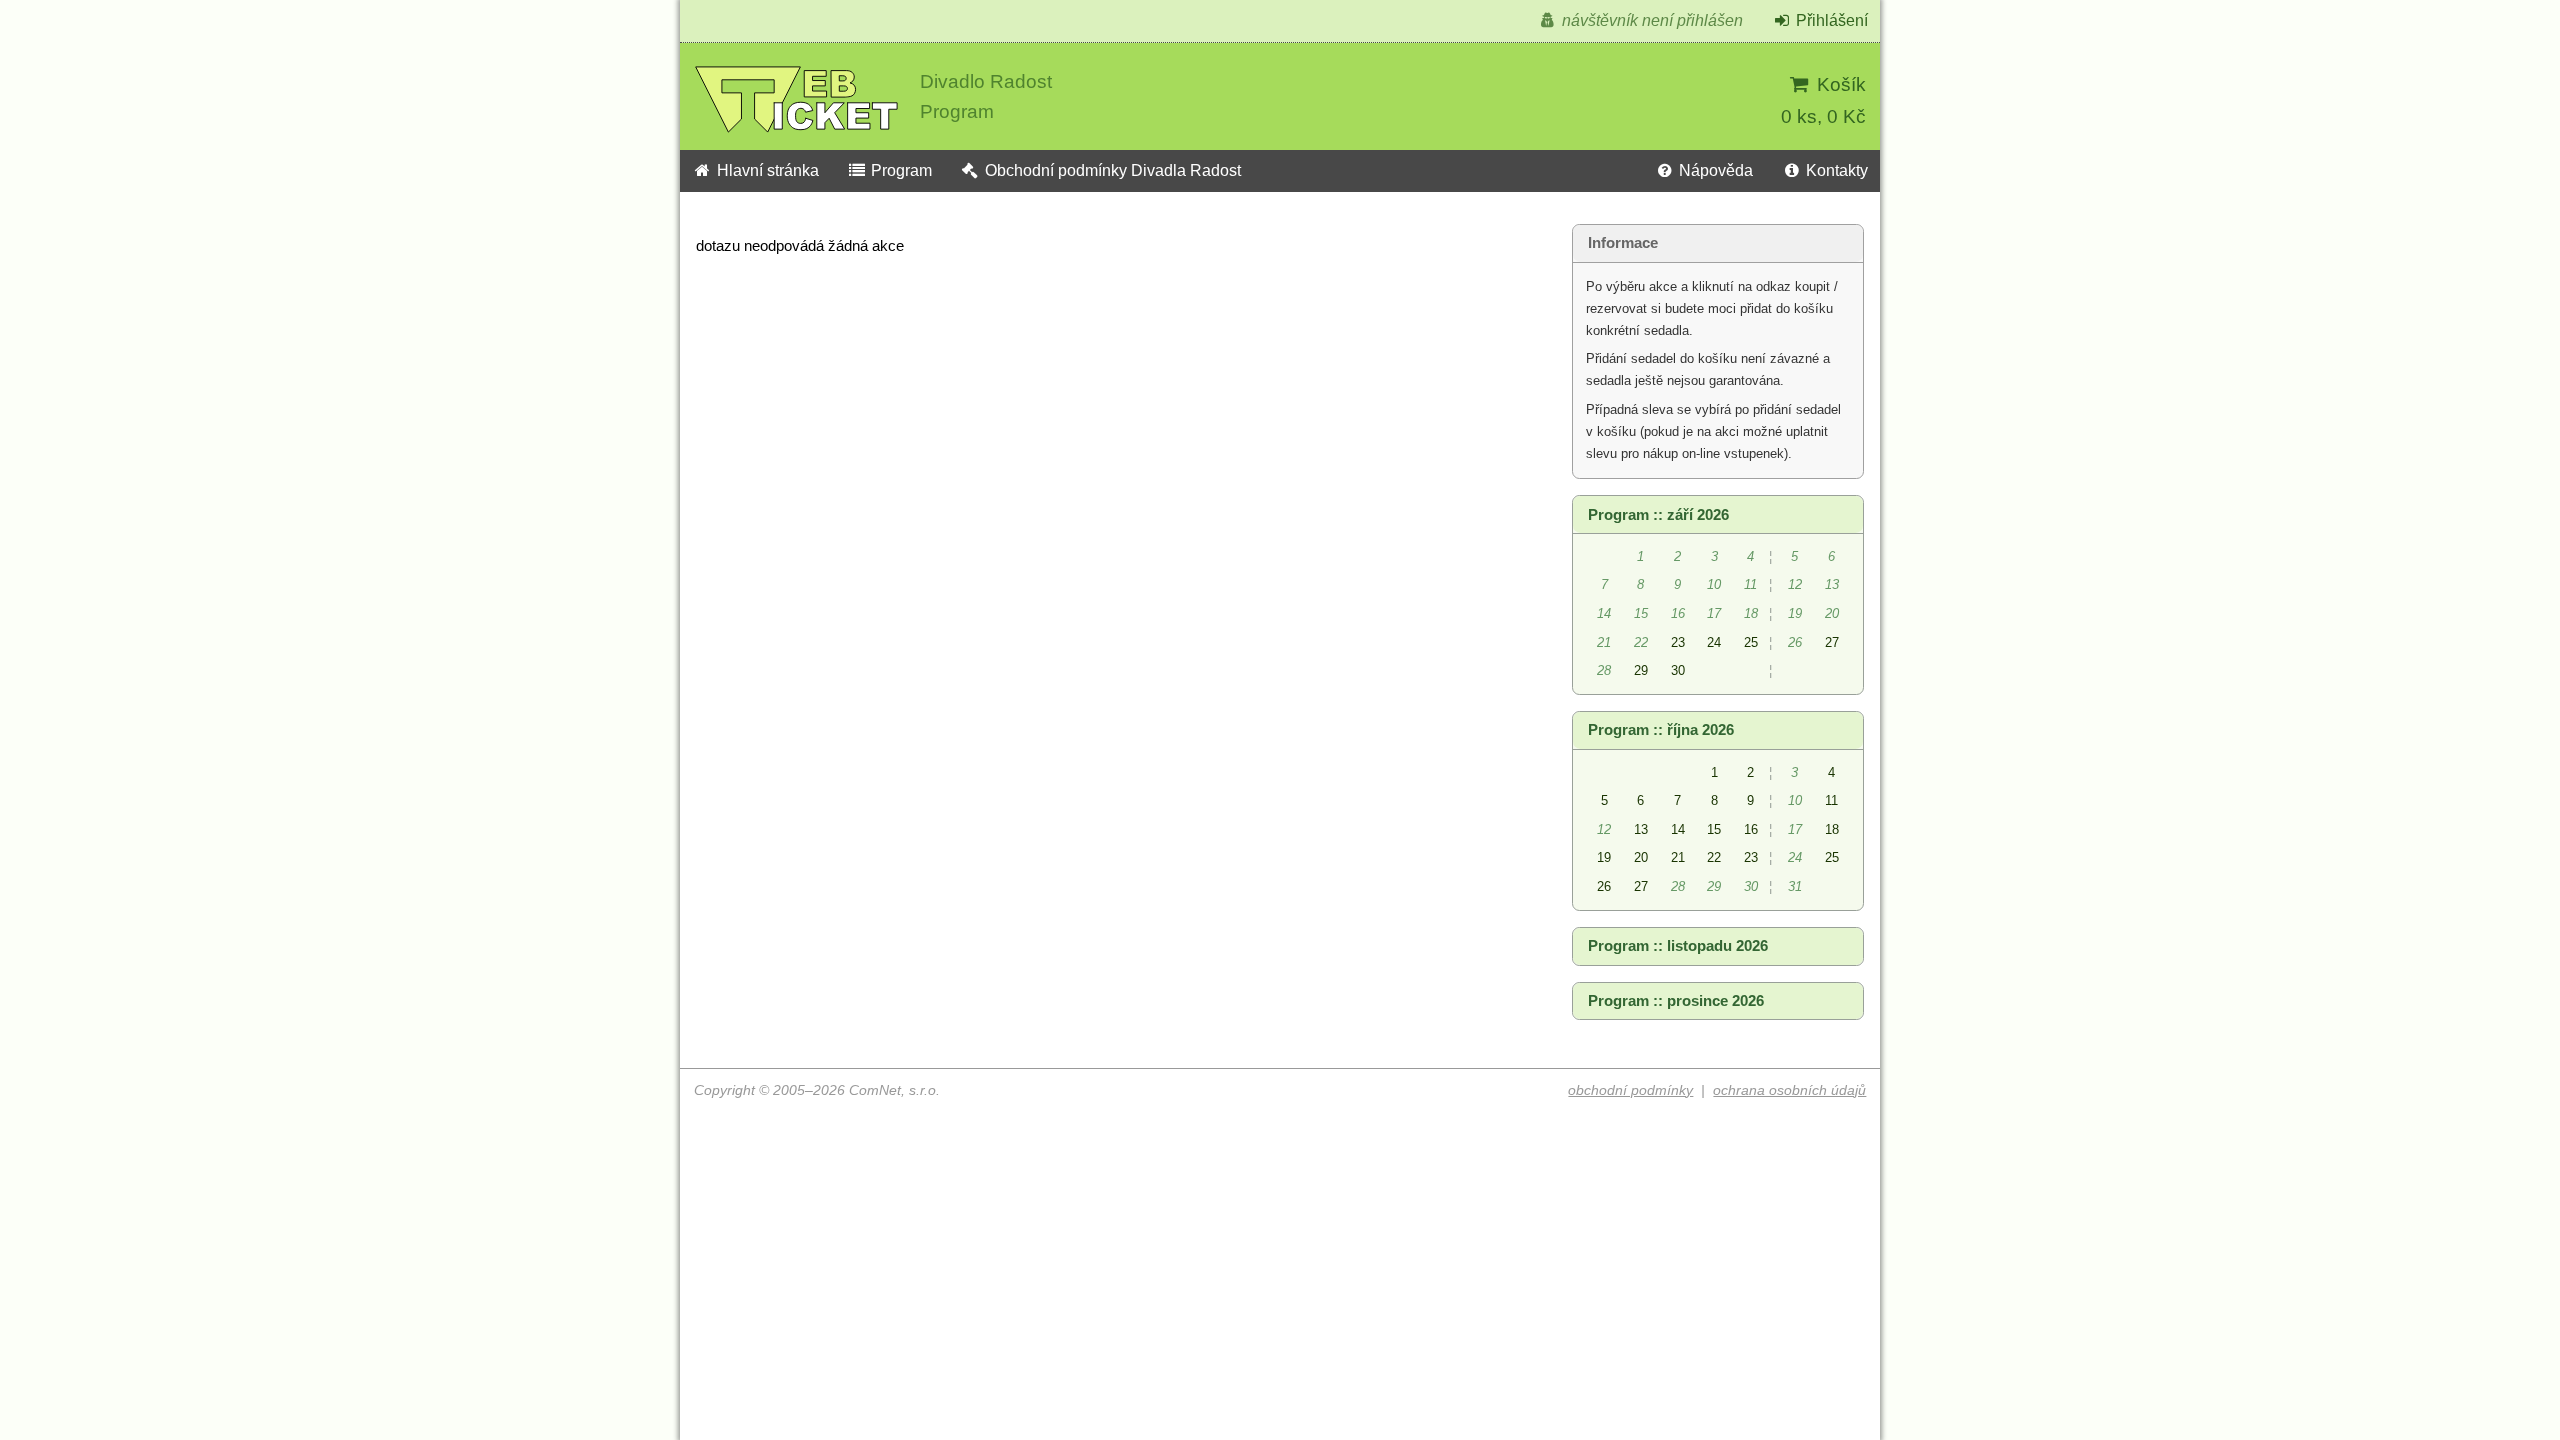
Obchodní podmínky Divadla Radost (1111, 170)
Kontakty (1835, 170)
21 (1678, 857)
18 (1832, 829)
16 (1751, 829)
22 (1714, 857)
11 (1831, 800)
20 (1641, 857)
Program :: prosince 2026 (1676, 1001)
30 (1678, 670)
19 (1604, 857)
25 (1751, 642)
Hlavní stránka (766, 170)
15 (1714, 829)
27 (1832, 642)
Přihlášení (1830, 20)
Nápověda (1714, 170)
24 (1714, 642)
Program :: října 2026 (1661, 730)
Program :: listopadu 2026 (1678, 946)
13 (1641, 829)
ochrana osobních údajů (1789, 1090)
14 (1678, 829)
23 (1678, 642)
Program (899, 170)
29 (1641, 670)
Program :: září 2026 (1658, 515)
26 (1604, 886)
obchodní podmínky (1630, 1090)
